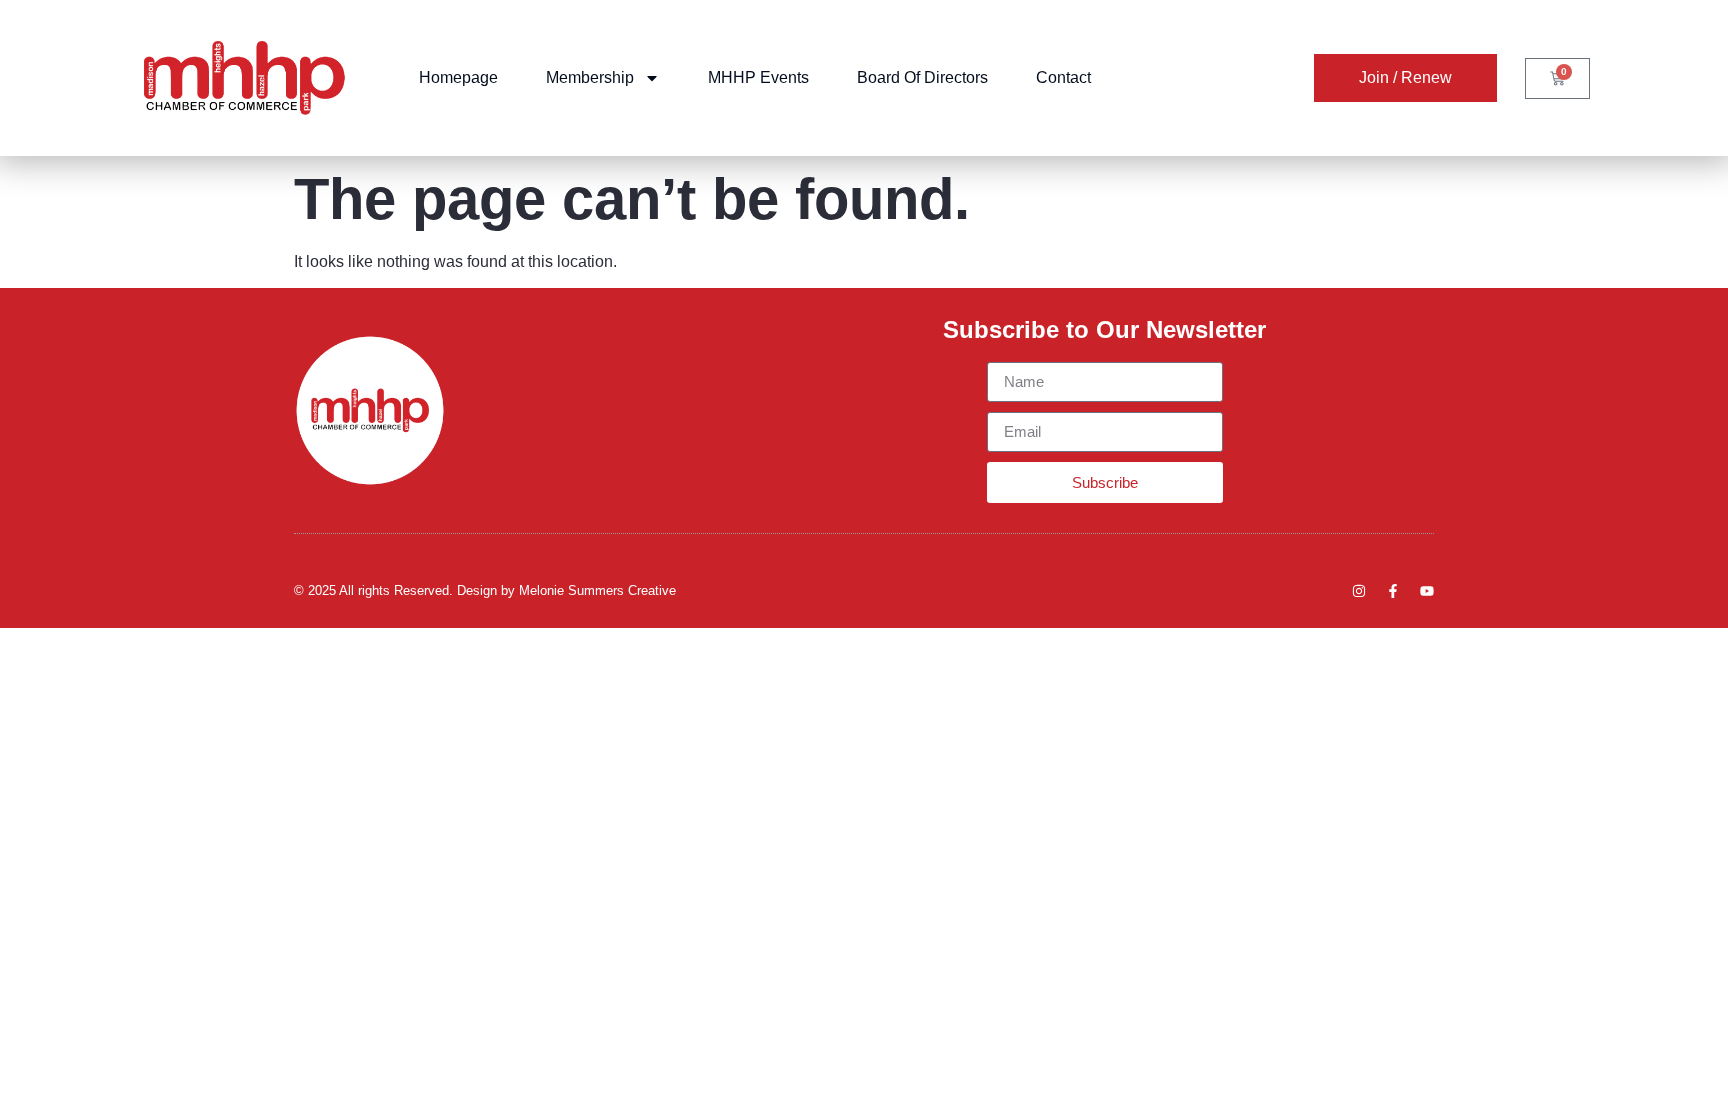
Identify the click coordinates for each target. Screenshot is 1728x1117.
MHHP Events (758, 77)
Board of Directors (922, 77)
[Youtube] (1427, 591)
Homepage (458, 77)
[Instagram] (1359, 591)
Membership (590, 77)
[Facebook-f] (1393, 591)
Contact (1063, 77)
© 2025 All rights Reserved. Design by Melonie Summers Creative (485, 590)
